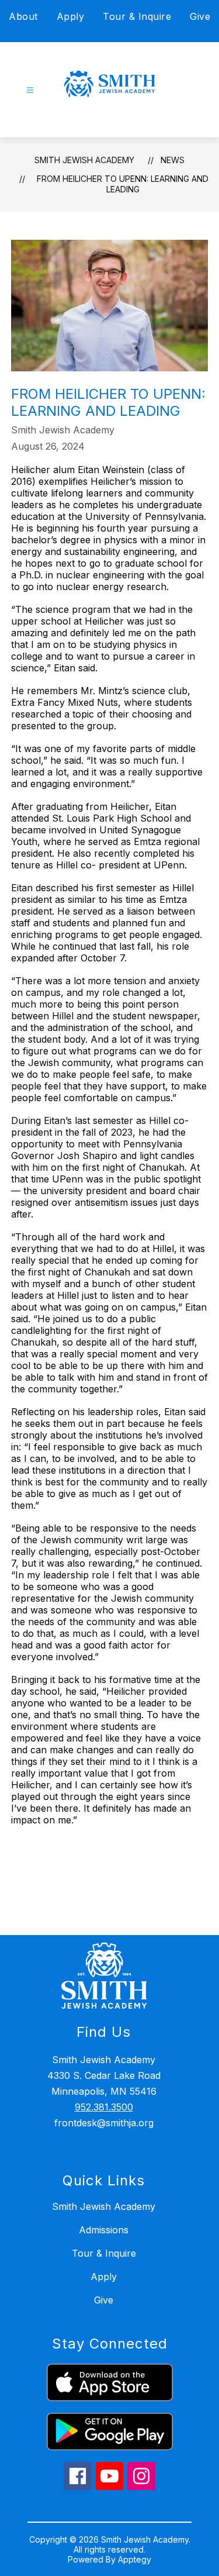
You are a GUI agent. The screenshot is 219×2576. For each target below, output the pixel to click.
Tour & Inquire (137, 16)
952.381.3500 (104, 2107)
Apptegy (135, 2559)
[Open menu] (30, 90)
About (23, 16)
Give (200, 16)
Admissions (104, 2230)
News (173, 160)
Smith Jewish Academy (84, 160)
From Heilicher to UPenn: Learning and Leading (123, 184)
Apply (71, 16)
